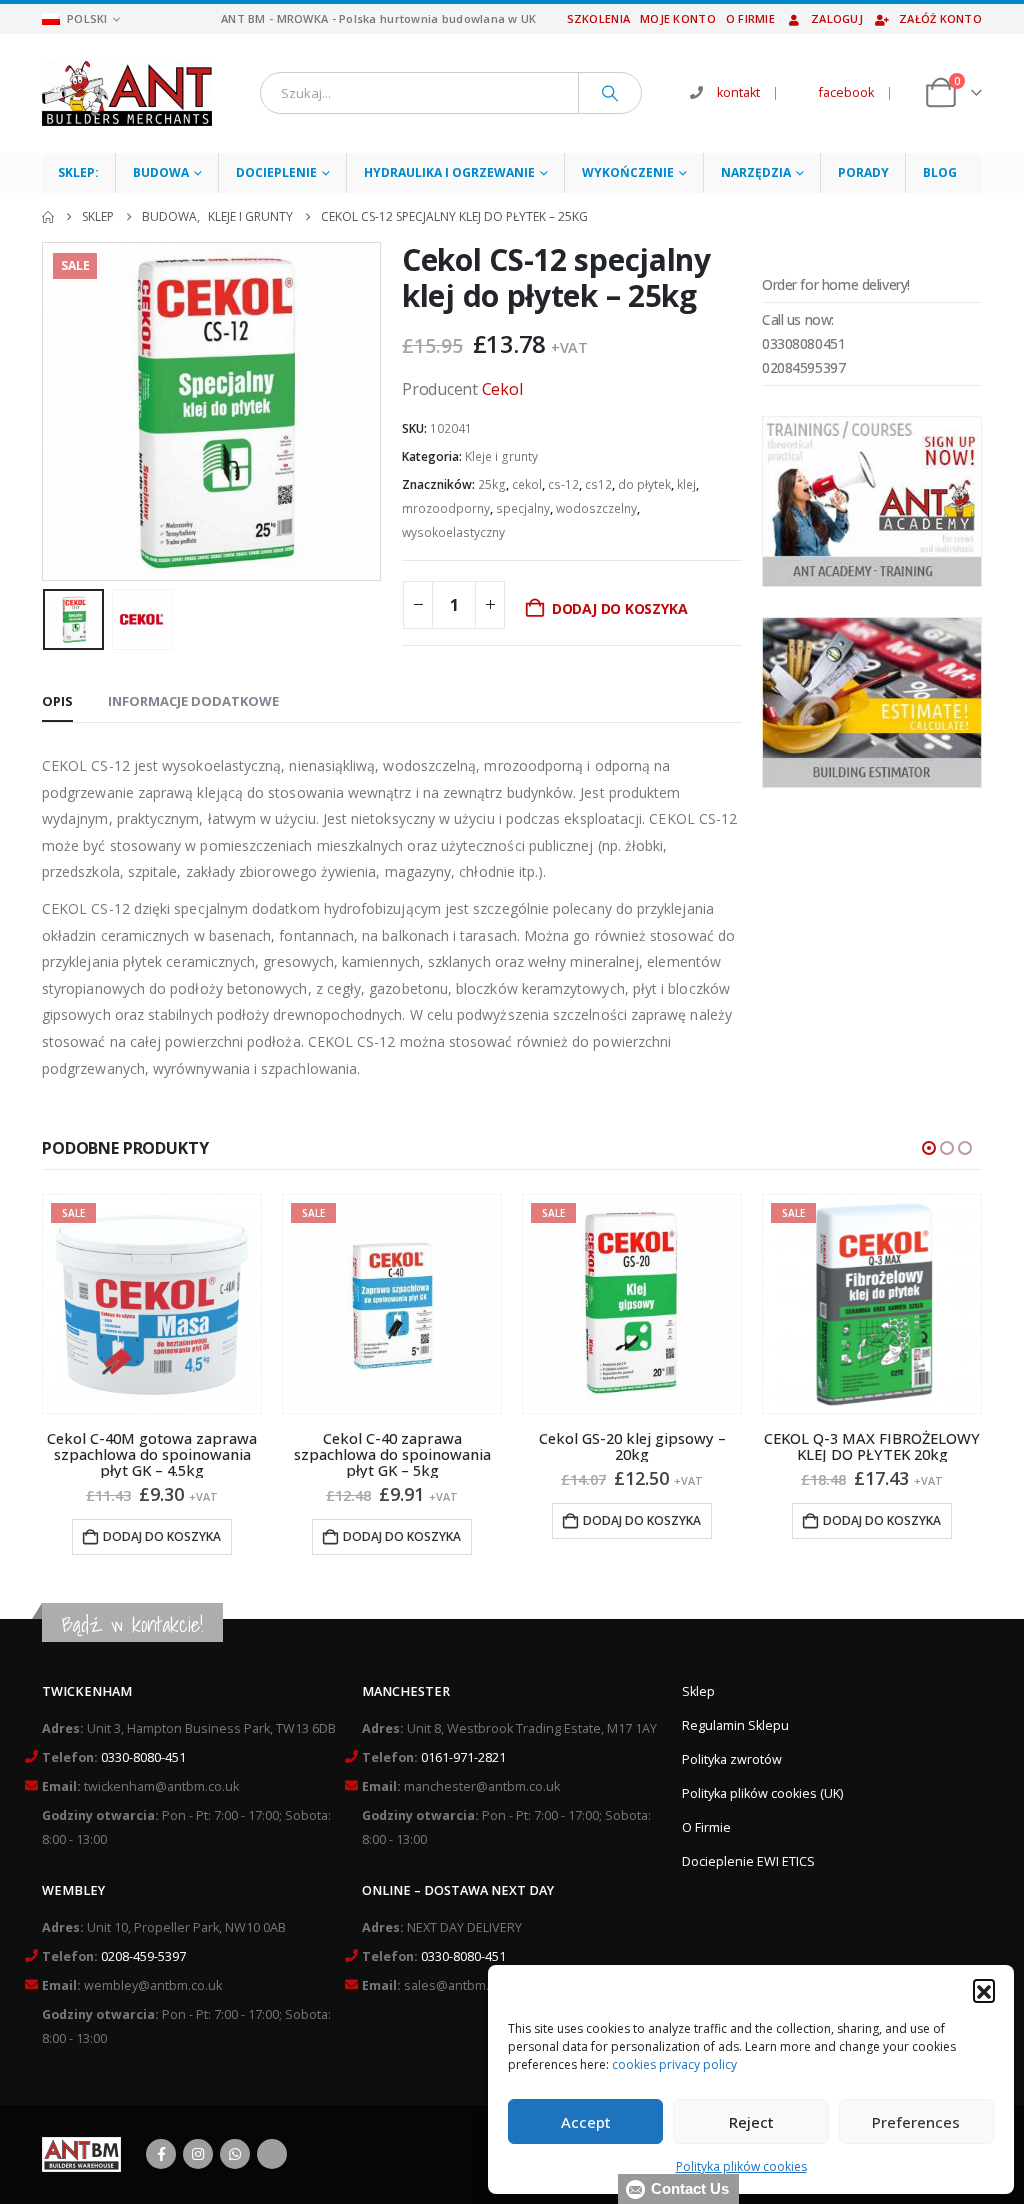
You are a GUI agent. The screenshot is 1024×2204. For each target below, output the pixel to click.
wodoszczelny (596, 508)
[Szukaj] (610, 93)
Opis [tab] (57, 701)
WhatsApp (235, 2154)
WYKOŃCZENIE (628, 172)
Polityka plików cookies (741, 2166)
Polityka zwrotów (732, 1759)
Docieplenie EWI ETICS (748, 1861)
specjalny (523, 508)
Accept (586, 2122)
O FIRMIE (750, 18)
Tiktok (272, 2154)
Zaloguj (837, 18)
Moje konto (678, 18)
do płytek (644, 484)
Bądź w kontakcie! (132, 1624)
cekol (527, 484)
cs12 (598, 484)
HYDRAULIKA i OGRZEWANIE (449, 172)
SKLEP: (78, 172)
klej (686, 484)
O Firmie (706, 1827)
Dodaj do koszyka (620, 608)
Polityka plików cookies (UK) (762, 1793)
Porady (863, 172)
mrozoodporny (446, 508)
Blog (940, 172)
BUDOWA (161, 172)
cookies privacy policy (674, 2064)
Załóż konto (940, 18)
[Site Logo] (127, 93)
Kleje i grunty (501, 456)
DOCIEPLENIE (276, 172)
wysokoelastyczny (453, 532)
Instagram (198, 2154)
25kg (492, 484)
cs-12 (563, 484)
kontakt (738, 92)
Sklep (698, 1691)
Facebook (161, 2154)
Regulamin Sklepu (735, 1725)
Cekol (502, 389)
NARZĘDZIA (756, 172)
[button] (984, 1990)
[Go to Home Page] (48, 217)
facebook (846, 92)
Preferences (916, 2122)
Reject (751, 2122)
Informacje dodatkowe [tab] (193, 701)
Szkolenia (598, 18)
